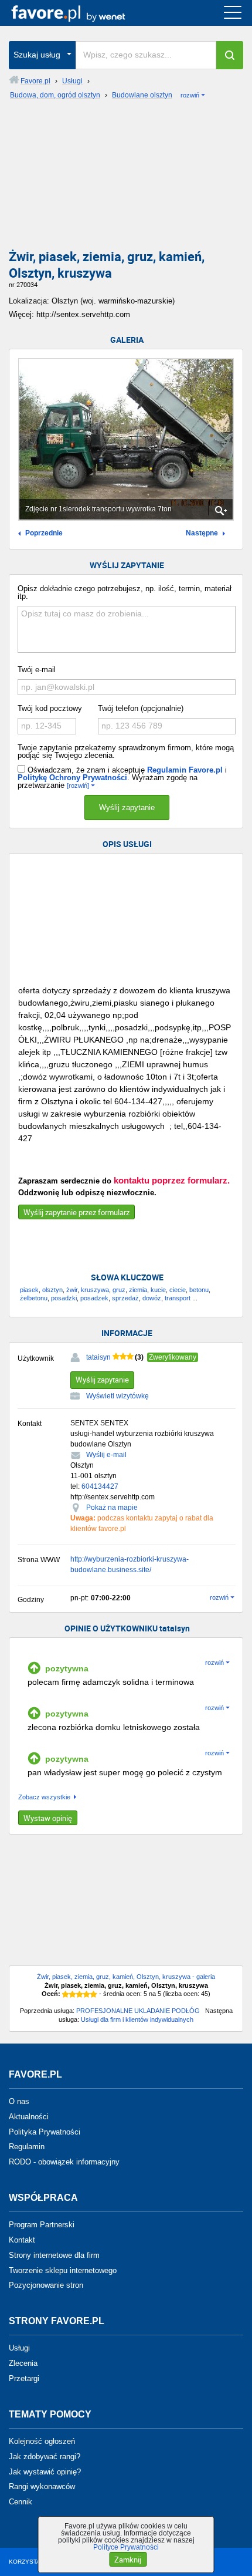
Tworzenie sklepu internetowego (63, 2270)
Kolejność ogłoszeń (42, 2441)
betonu (199, 1290)
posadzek (94, 1298)
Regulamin (27, 2147)
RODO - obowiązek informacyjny (64, 2162)
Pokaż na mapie (112, 1508)
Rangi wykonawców (42, 2486)
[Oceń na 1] (66, 1994)
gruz (119, 1290)
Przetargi (24, 2378)
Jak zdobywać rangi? (45, 2457)
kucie (158, 1290)
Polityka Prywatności (45, 2131)
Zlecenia (23, 2363)
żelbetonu (34, 1298)
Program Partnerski (42, 2225)
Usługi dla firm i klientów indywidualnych (137, 2019)
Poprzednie (44, 533)
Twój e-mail (37, 670)
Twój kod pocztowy (50, 708)
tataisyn (98, 1357)
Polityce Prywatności (126, 2547)
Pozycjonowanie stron (46, 2285)
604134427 (100, 1486)
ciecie (178, 1290)
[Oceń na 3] (80, 1994)
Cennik (21, 2502)
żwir (72, 1290)
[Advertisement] (126, 178)
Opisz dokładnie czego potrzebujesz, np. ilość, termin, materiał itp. (125, 592)
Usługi (19, 2348)
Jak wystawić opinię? (45, 2471)
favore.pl (81, 13)
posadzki (64, 1298)
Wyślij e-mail (106, 1455)
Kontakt (22, 2240)
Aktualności (29, 2117)
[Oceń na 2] (73, 1994)
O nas (19, 2101)
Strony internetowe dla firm (54, 2255)
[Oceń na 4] (87, 1994)
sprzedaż (125, 1298)
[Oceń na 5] (94, 1994)
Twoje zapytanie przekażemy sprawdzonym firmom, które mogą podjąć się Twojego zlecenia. (126, 751)
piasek (29, 1290)
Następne (202, 533)
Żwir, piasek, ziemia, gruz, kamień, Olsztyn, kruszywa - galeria (126, 1977)
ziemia (138, 1290)
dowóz (152, 1298)
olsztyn (52, 1290)
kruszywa (95, 1290)
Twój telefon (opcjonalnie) (141, 708)
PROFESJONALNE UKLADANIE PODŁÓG (138, 2011)
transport (178, 1298)
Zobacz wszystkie (44, 1797)
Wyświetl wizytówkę (118, 1396)
